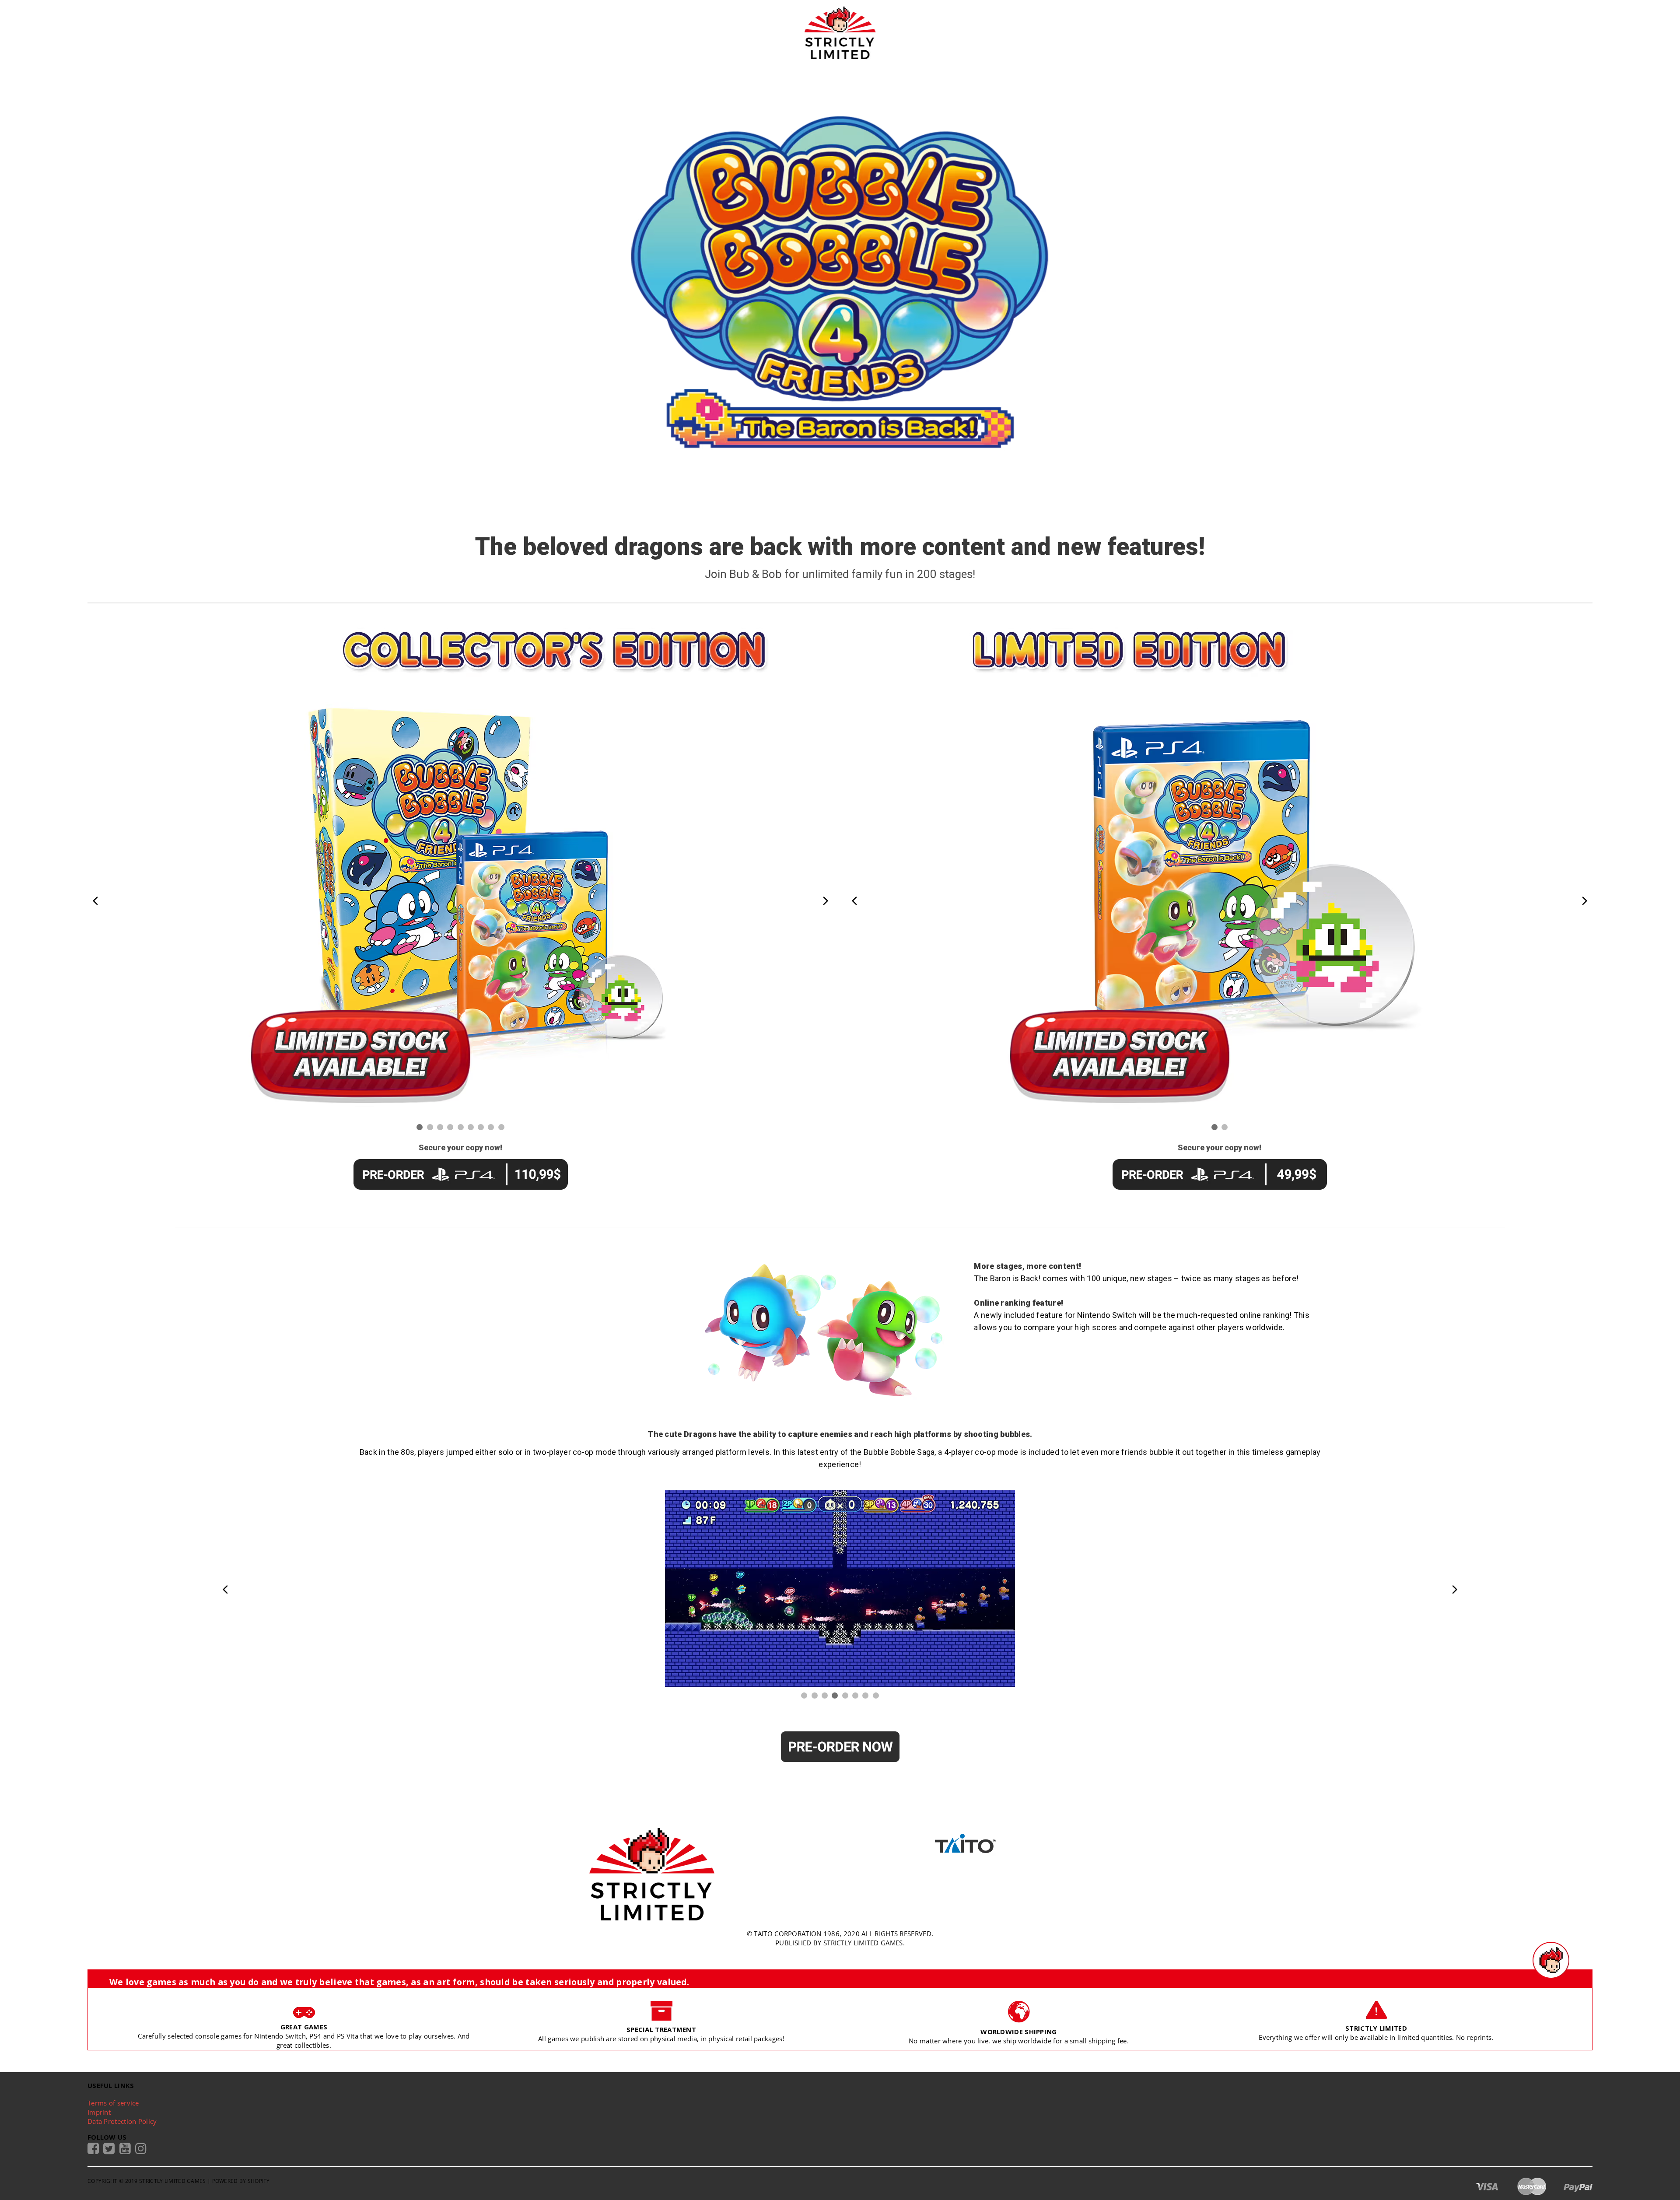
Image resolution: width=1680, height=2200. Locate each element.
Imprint (99, 2112)
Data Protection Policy (122, 2121)
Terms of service (113, 2103)
